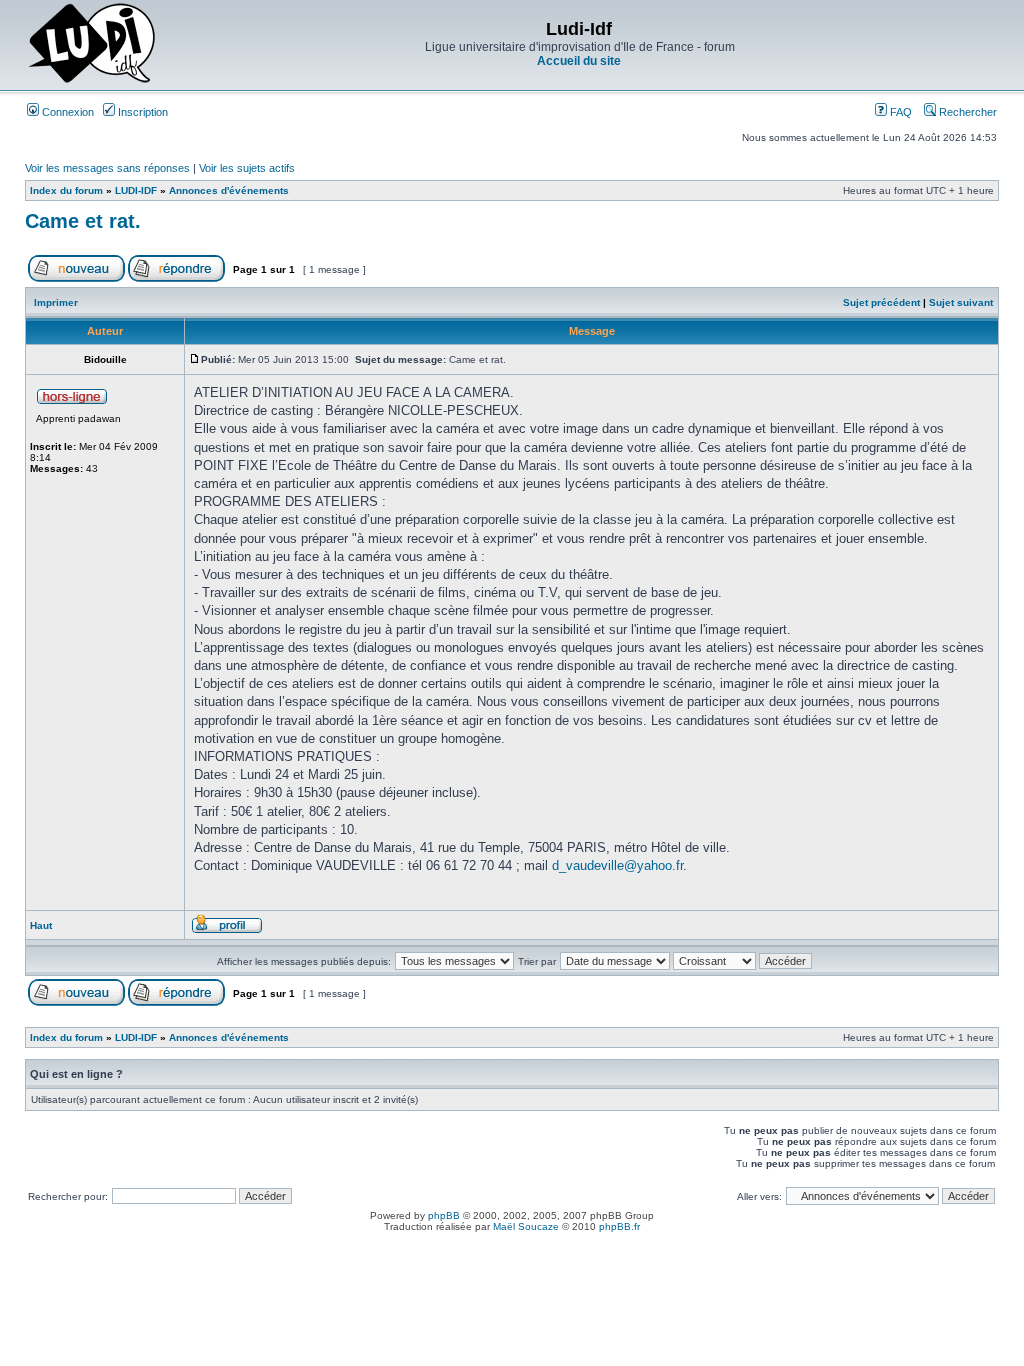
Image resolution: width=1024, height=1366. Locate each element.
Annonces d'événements (229, 190)
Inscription (141, 112)
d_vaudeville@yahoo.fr (617, 865)
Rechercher (966, 112)
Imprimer (56, 302)
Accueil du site (579, 61)
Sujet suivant (961, 302)
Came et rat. (83, 221)
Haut (41, 925)
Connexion (66, 112)
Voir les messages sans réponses (107, 168)
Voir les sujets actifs (247, 168)
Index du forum (66, 190)
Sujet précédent (881, 302)
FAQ (899, 112)
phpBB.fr (619, 1226)
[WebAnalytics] (512, 1243)
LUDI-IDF (136, 190)
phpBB (444, 1215)
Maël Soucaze (526, 1226)
